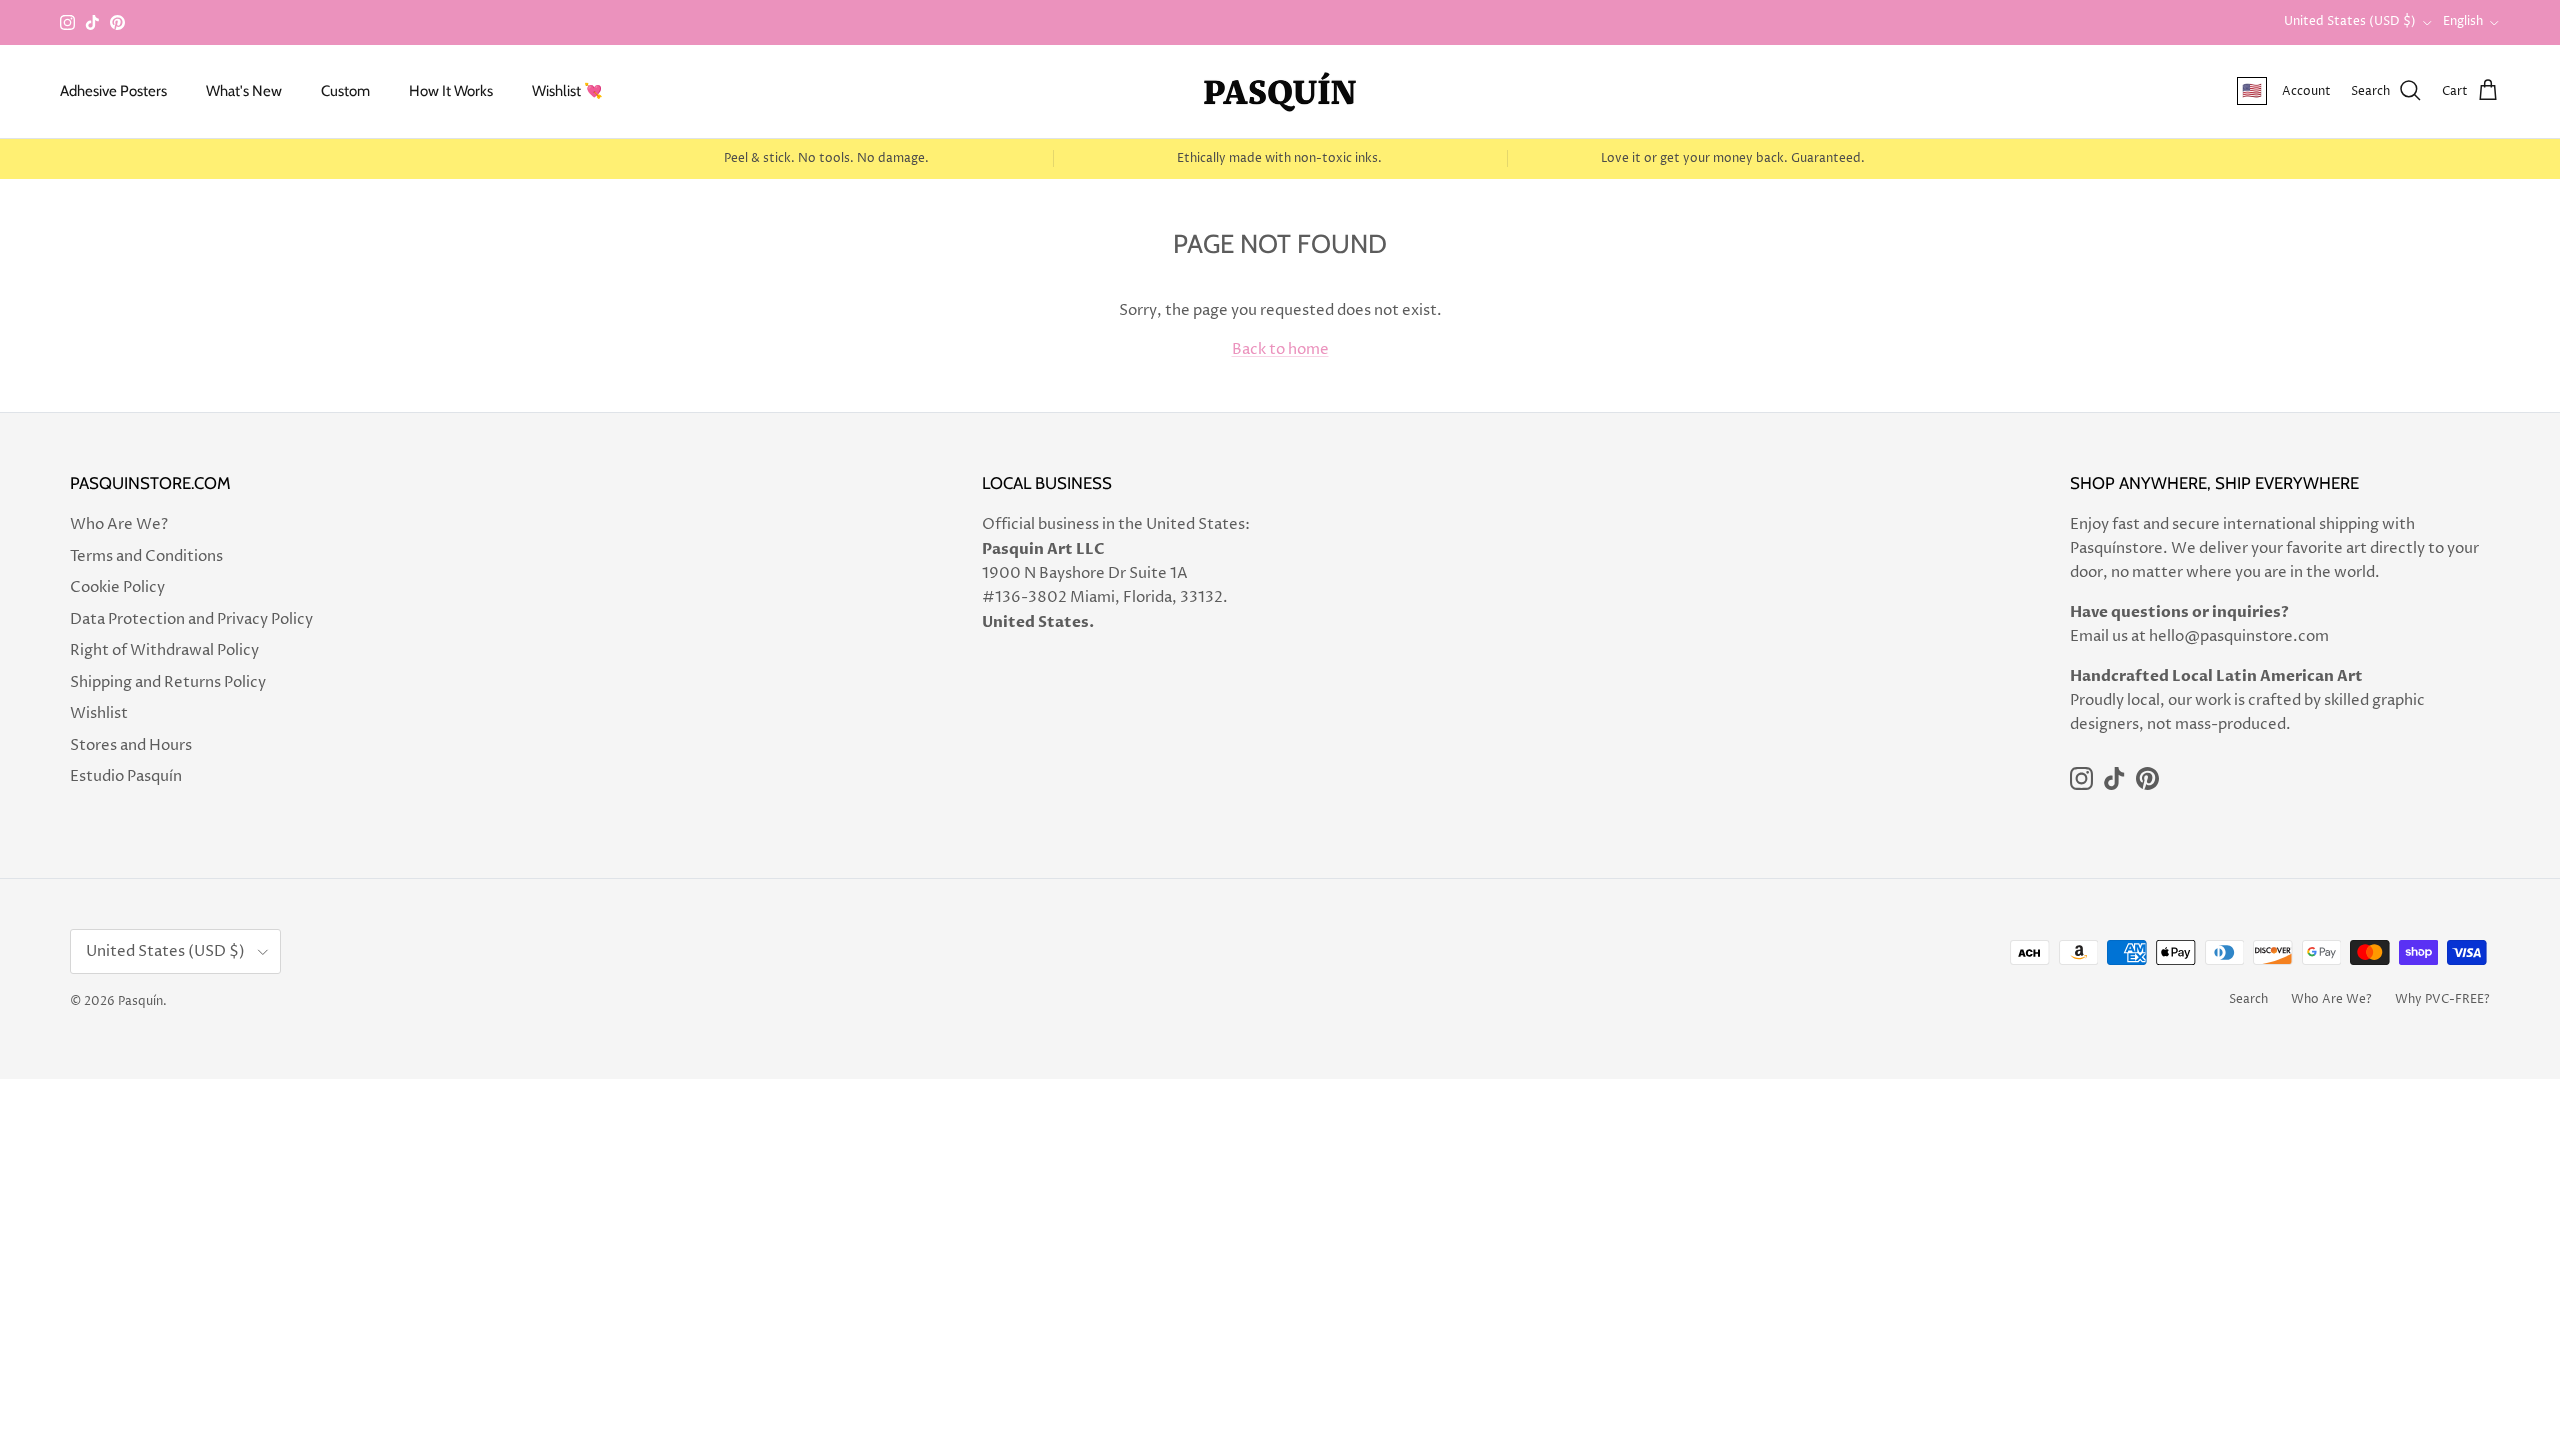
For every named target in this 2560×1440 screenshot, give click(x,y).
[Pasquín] (1280, 91)
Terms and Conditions (146, 556)
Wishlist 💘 (567, 91)
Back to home (1280, 349)
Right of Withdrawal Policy (164, 650)
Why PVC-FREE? (2442, 999)
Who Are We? (119, 524)
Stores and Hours (131, 745)
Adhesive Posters (113, 91)
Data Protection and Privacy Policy (191, 619)
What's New (244, 91)
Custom (345, 91)
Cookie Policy (117, 587)
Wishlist (99, 713)
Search (2248, 999)
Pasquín (140, 1001)
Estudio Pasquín (126, 776)
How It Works (451, 91)
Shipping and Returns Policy (168, 682)
